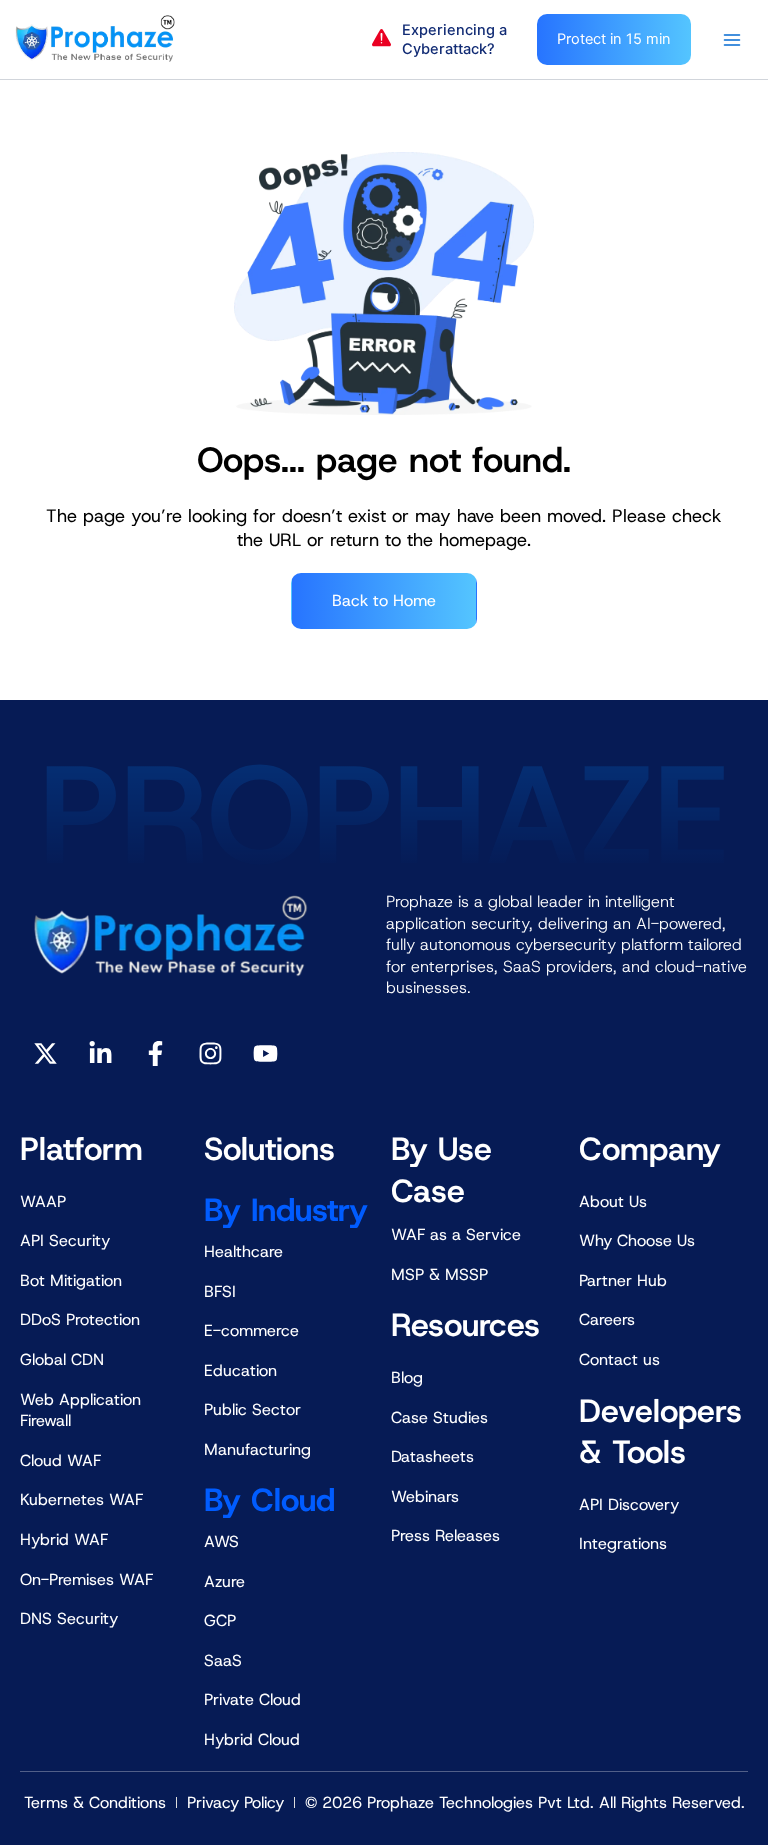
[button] (444, 40)
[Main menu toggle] (732, 40)
